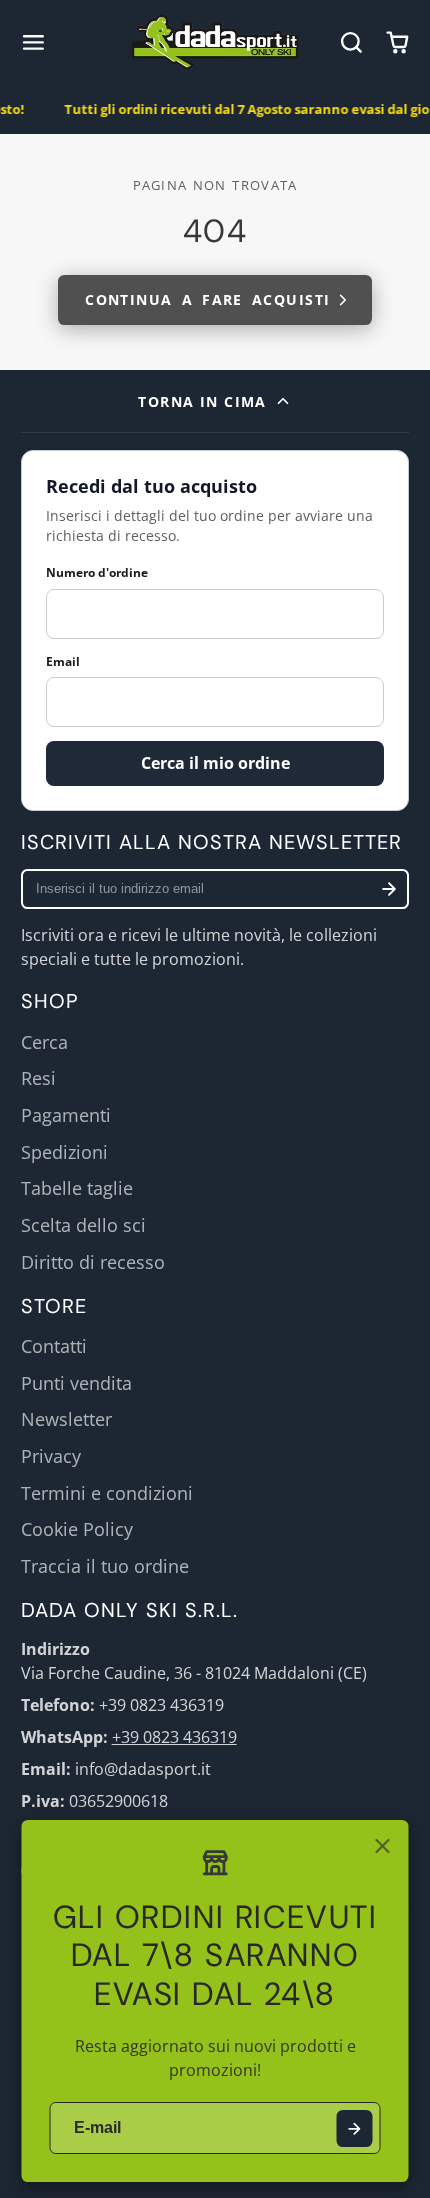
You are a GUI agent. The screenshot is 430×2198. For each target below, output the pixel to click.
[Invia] (354, 2128)
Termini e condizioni (107, 1493)
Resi (38, 1078)
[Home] (215, 42)
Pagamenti (66, 1115)
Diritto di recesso (93, 1262)
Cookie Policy (77, 1529)
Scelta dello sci (83, 1225)
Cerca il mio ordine (215, 763)
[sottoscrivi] (389, 889)
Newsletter (66, 1419)
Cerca (44, 1042)
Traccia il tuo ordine (105, 1566)
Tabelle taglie (77, 1188)
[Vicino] (383, 1846)
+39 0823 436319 (174, 1737)
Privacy (51, 1456)
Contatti (54, 1346)
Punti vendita (76, 1383)
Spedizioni (64, 1152)
